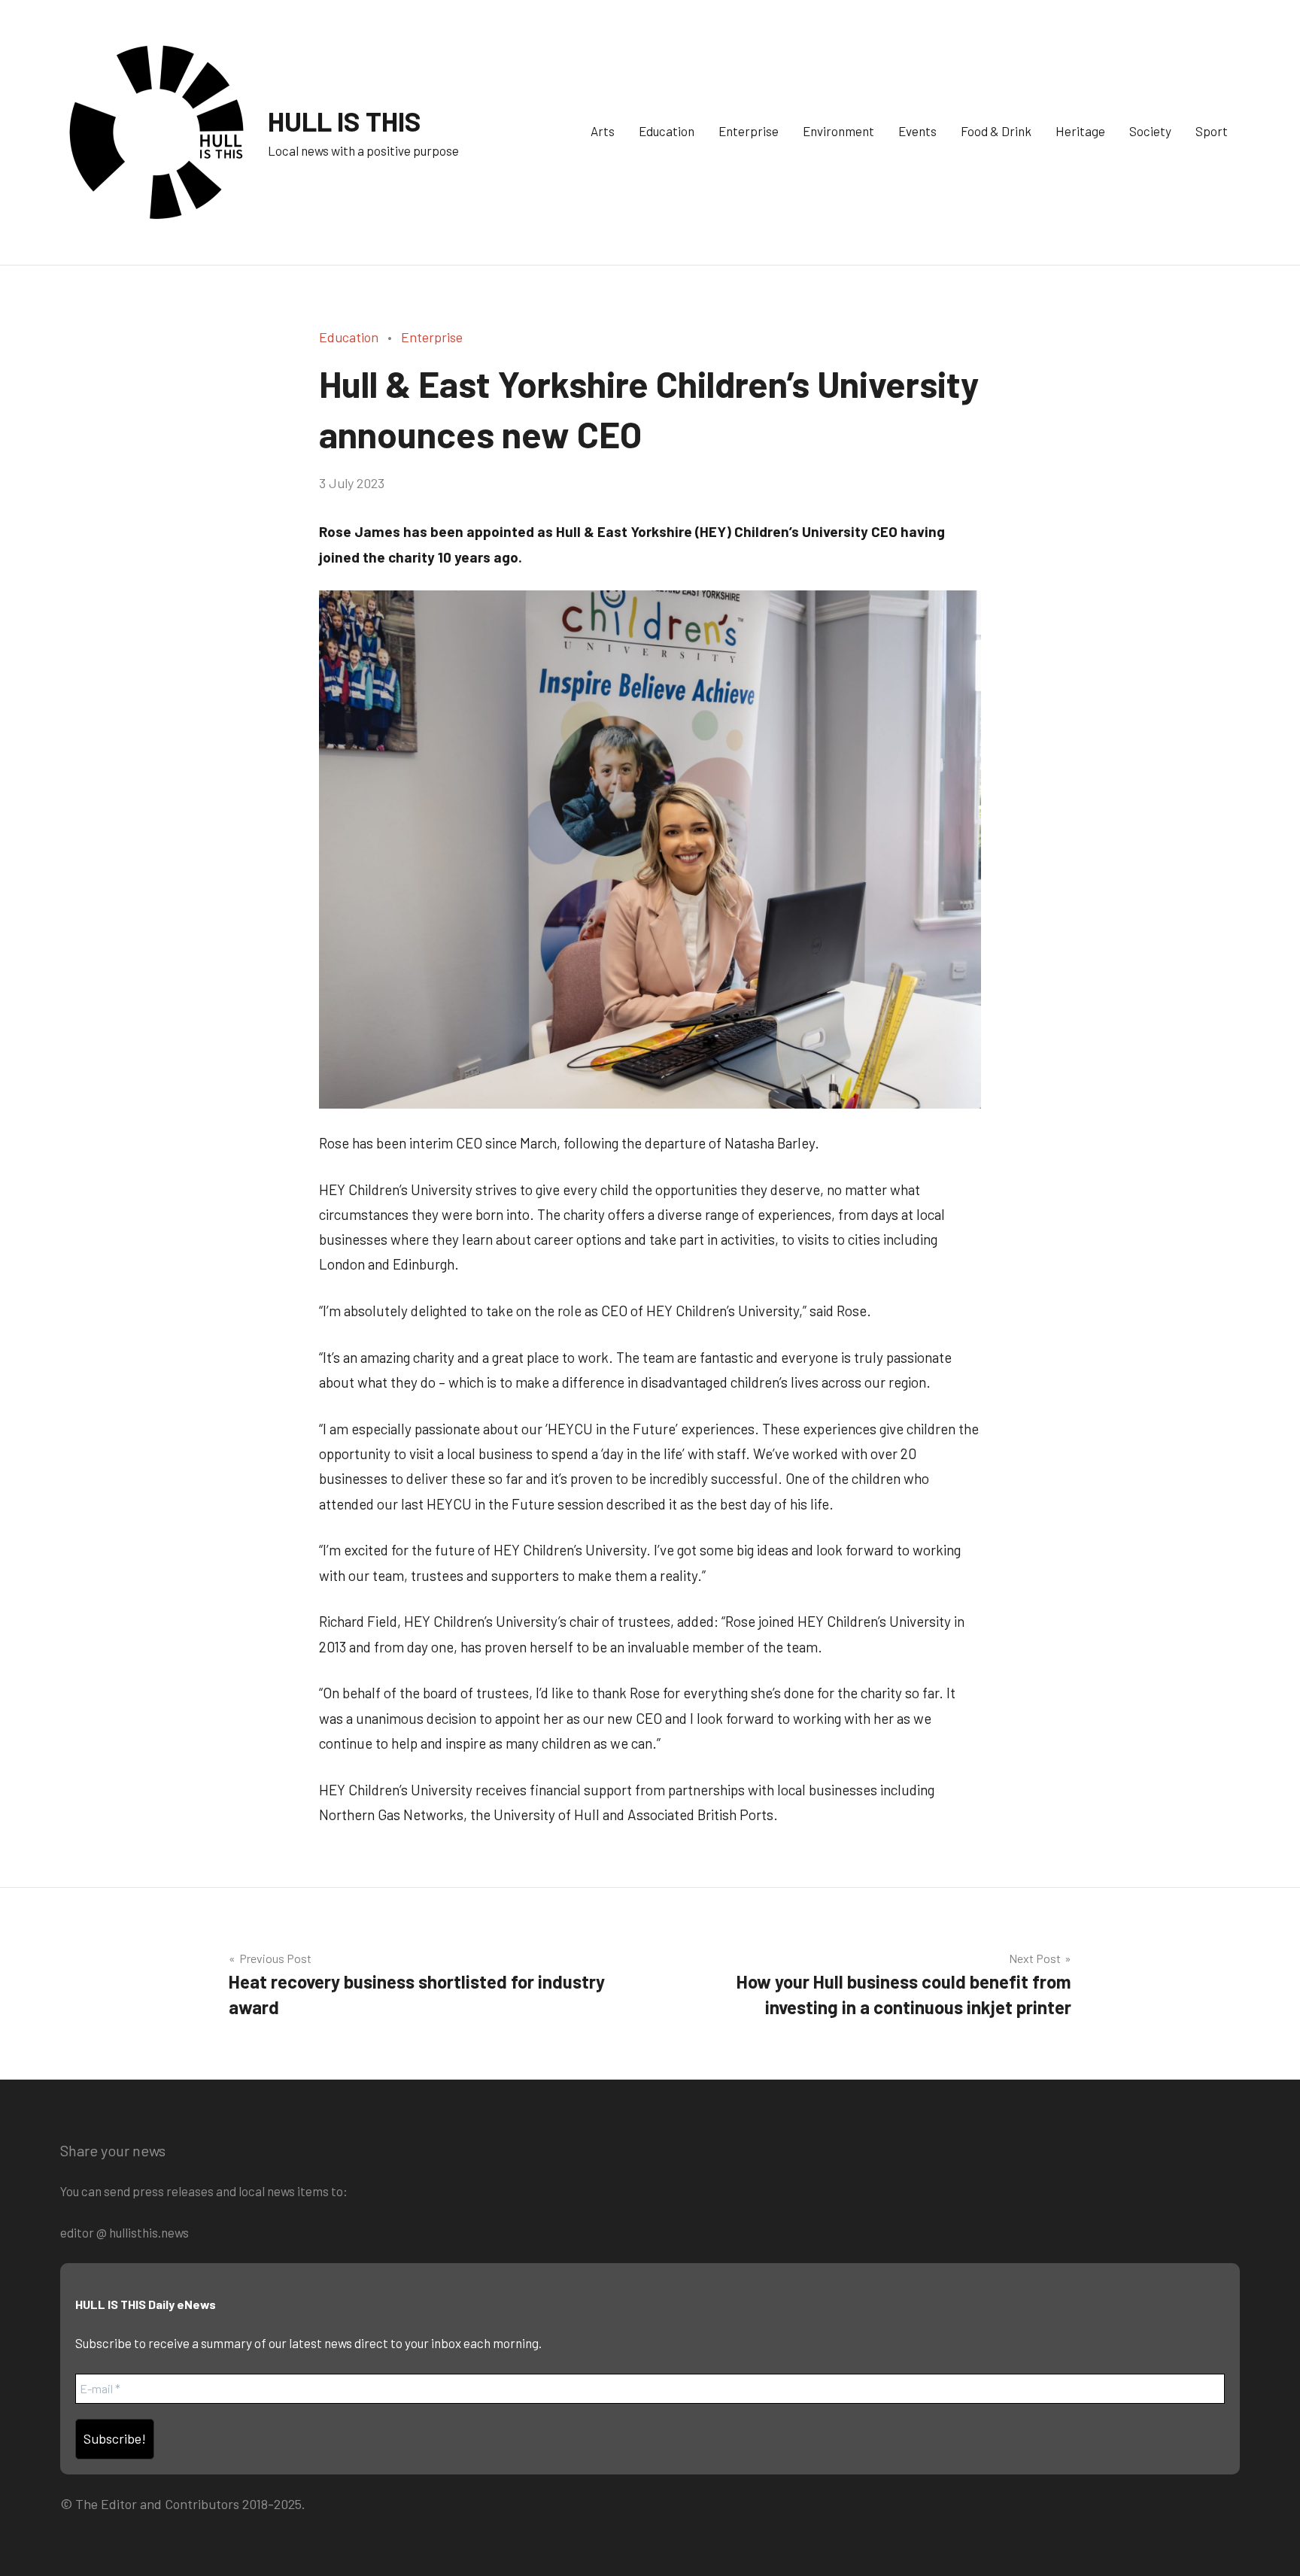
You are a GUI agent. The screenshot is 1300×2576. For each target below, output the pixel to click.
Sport (1212, 131)
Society (1150, 131)
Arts (603, 131)
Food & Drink (996, 131)
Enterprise (749, 131)
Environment (838, 131)
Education (667, 131)
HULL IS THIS (345, 121)
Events (917, 131)
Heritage (1080, 131)
